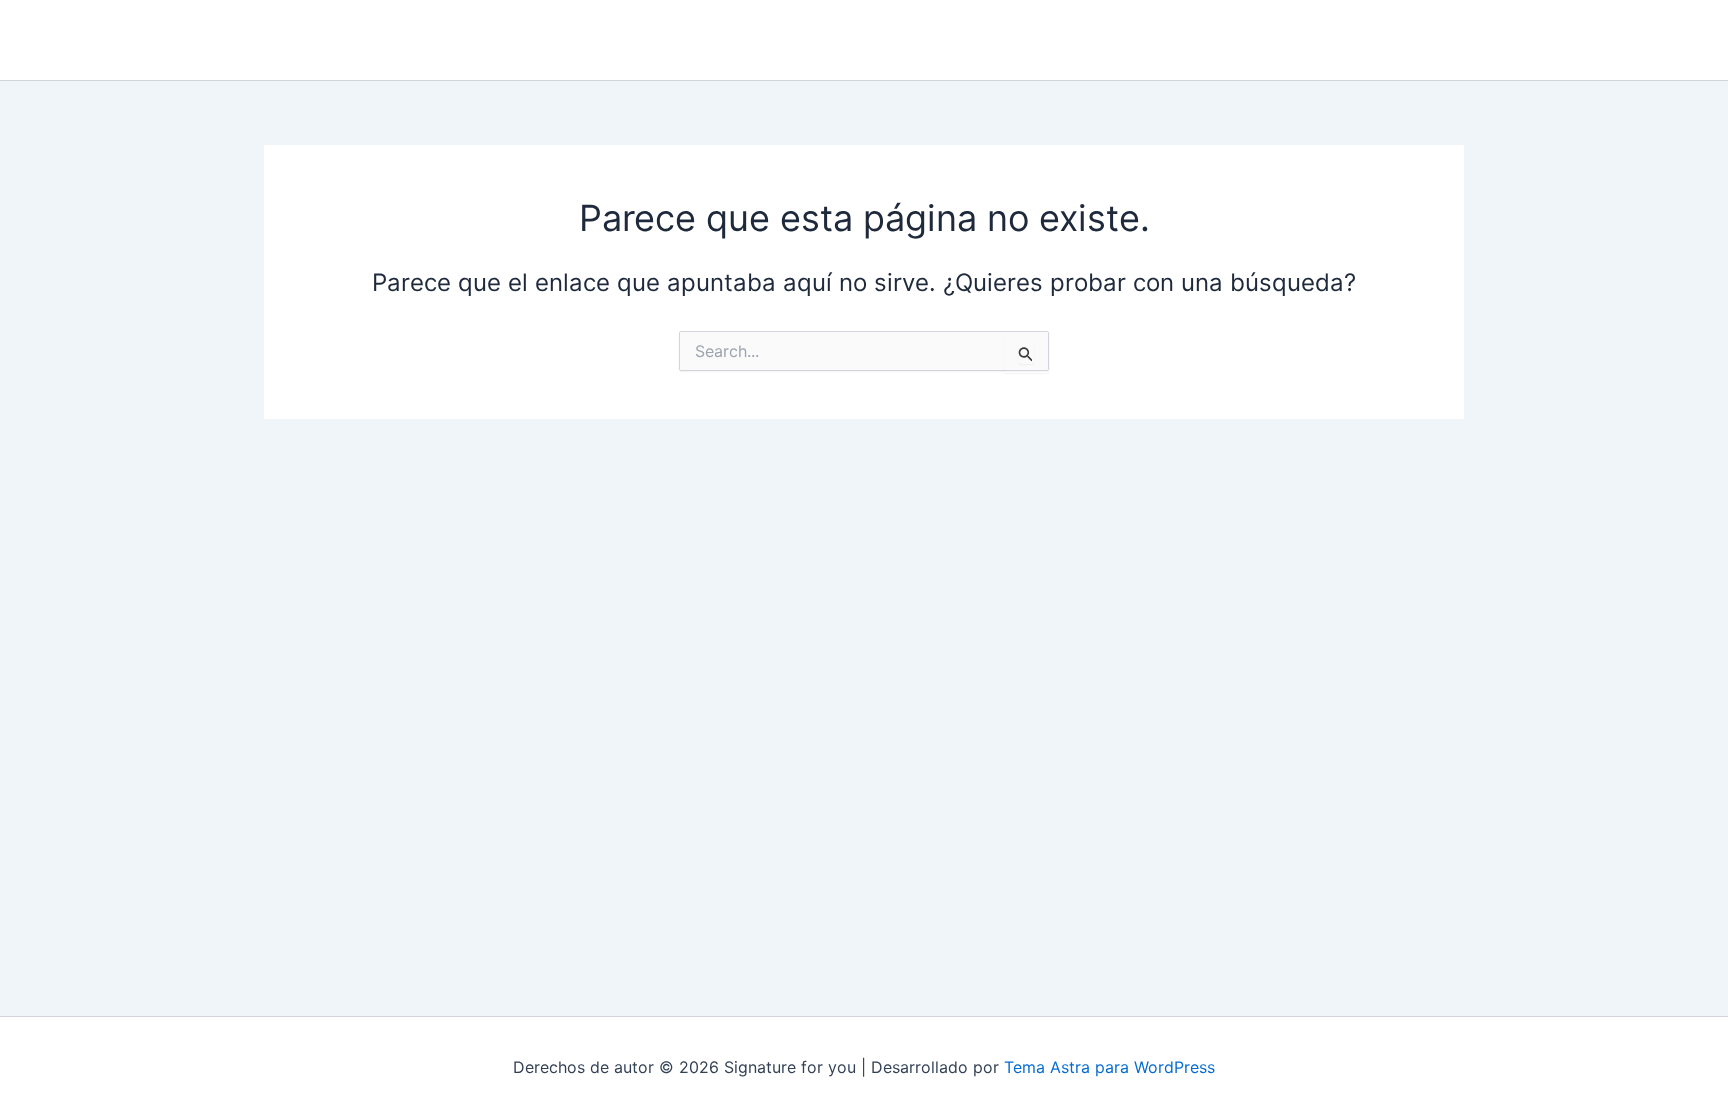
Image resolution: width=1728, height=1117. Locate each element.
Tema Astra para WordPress (1109, 1067)
